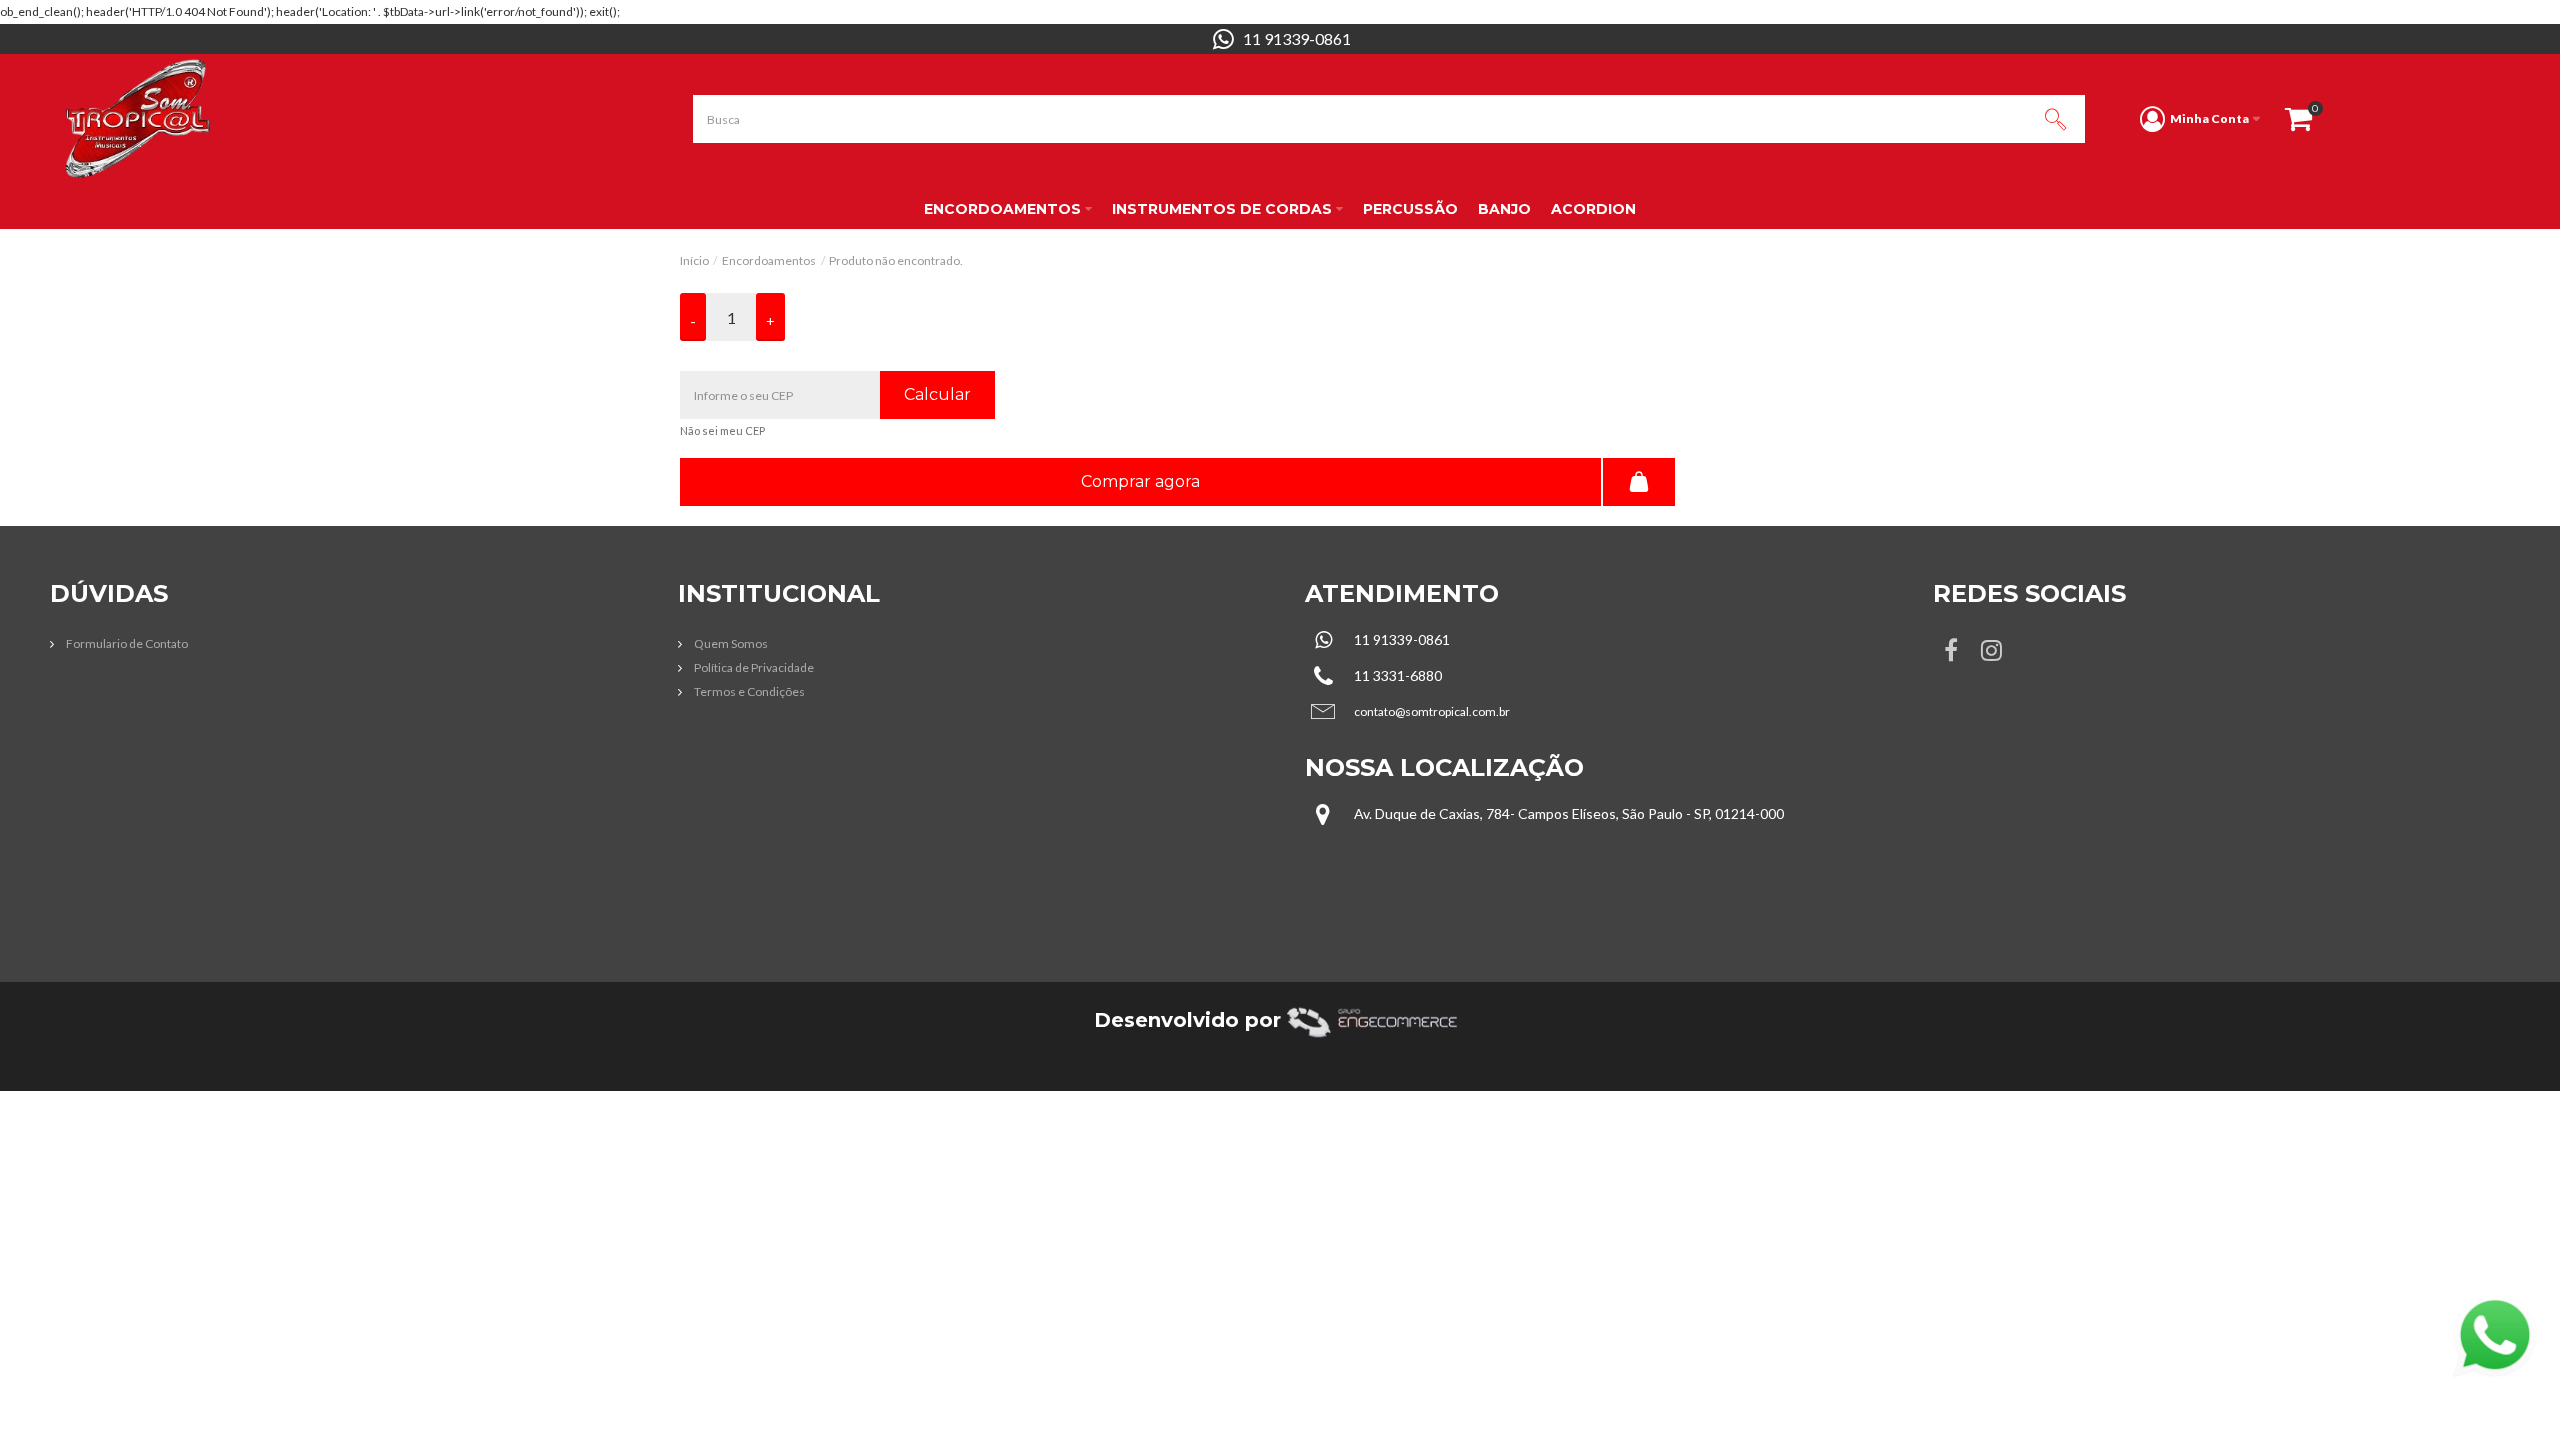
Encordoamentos (769, 260)
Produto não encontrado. (896, 260)
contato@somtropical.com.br (1432, 711)
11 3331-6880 (1398, 675)
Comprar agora (1140, 481)
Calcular (937, 394)
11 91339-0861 (1297, 38)
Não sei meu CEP (722, 430)
